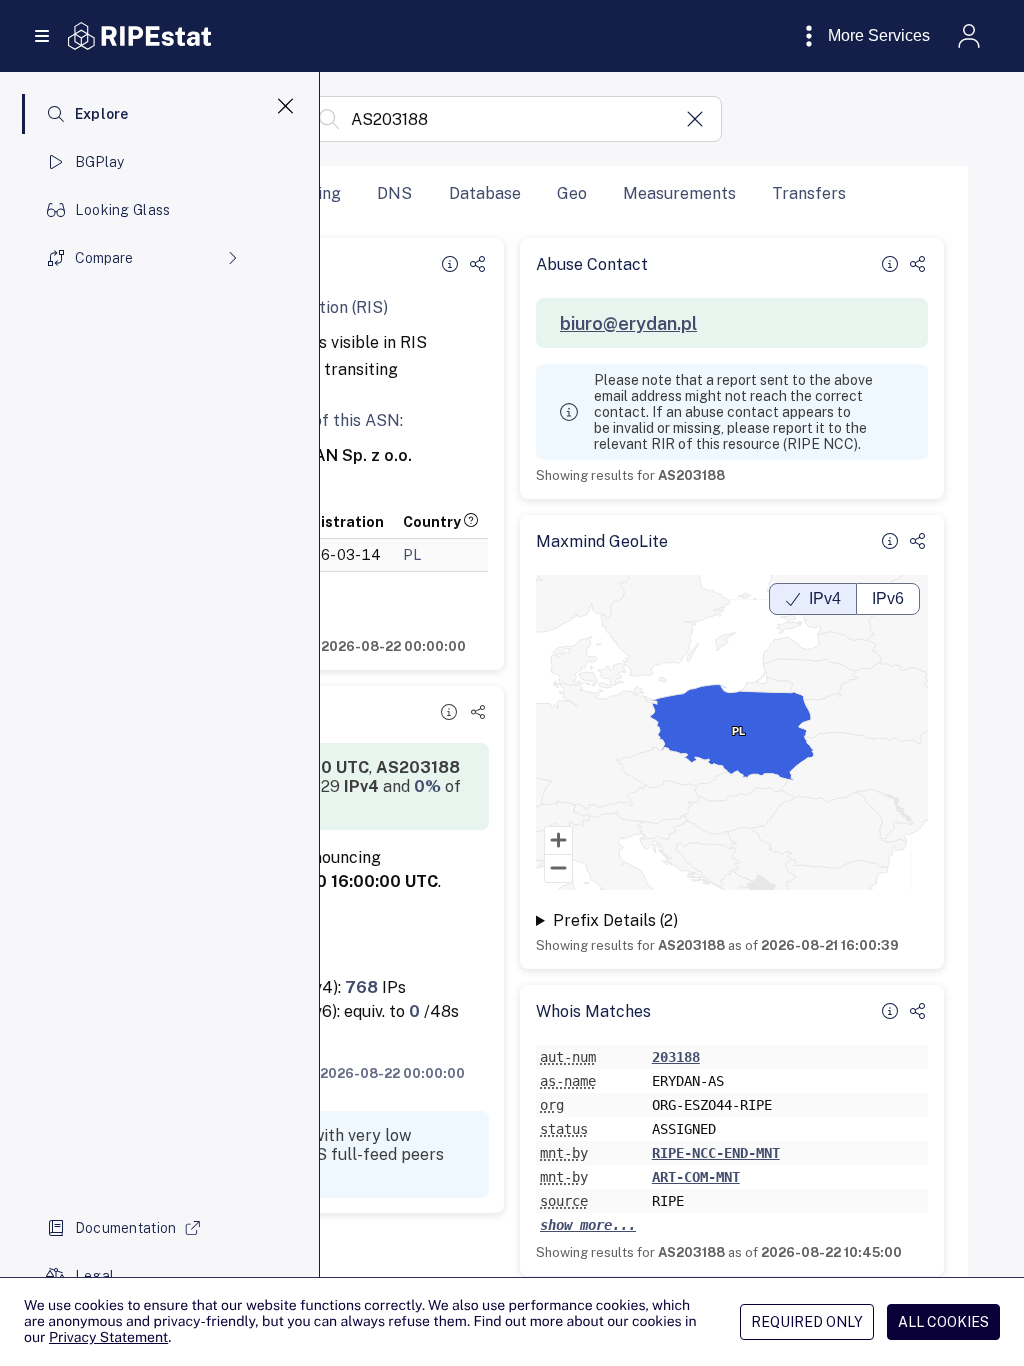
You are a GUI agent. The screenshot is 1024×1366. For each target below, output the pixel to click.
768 (361, 987)
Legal (94, 1276)
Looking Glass (123, 210)
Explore (102, 114)
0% (427, 786)
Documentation (126, 1228)
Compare (104, 258)
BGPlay (100, 162)
